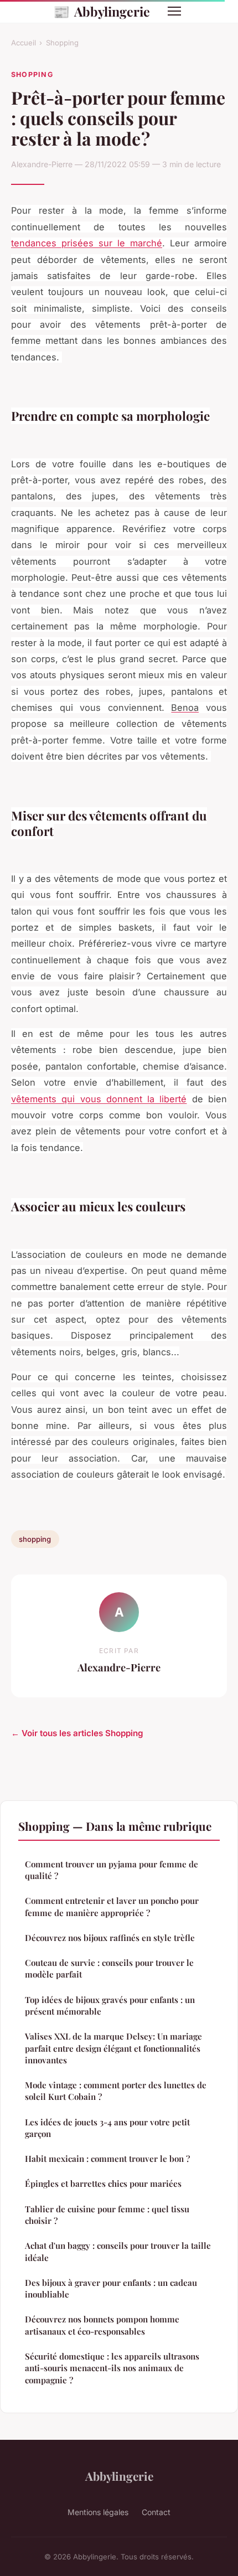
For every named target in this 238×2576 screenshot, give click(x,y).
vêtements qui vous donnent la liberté (99, 1099)
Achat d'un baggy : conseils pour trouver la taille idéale (118, 2251)
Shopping (62, 43)
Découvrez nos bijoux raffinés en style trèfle (110, 1938)
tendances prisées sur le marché (87, 243)
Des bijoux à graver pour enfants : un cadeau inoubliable (111, 2288)
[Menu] (174, 11)
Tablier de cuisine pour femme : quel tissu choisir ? (107, 2215)
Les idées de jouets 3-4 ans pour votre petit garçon (107, 2128)
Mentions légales (98, 2512)
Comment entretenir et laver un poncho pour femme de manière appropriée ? (112, 1906)
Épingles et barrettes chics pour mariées (103, 2183)
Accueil (24, 43)
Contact (156, 2512)
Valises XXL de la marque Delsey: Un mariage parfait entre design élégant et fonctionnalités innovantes (113, 2048)
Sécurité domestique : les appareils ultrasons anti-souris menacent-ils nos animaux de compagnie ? (112, 2368)
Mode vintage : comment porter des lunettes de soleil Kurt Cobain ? (116, 2091)
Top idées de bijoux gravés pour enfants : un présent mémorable (110, 2005)
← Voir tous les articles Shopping (77, 1733)
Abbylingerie (102, 11)
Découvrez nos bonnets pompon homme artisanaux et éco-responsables (102, 2325)
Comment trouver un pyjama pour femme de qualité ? (112, 1870)
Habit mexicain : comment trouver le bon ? (107, 2159)
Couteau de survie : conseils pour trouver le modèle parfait (109, 1968)
